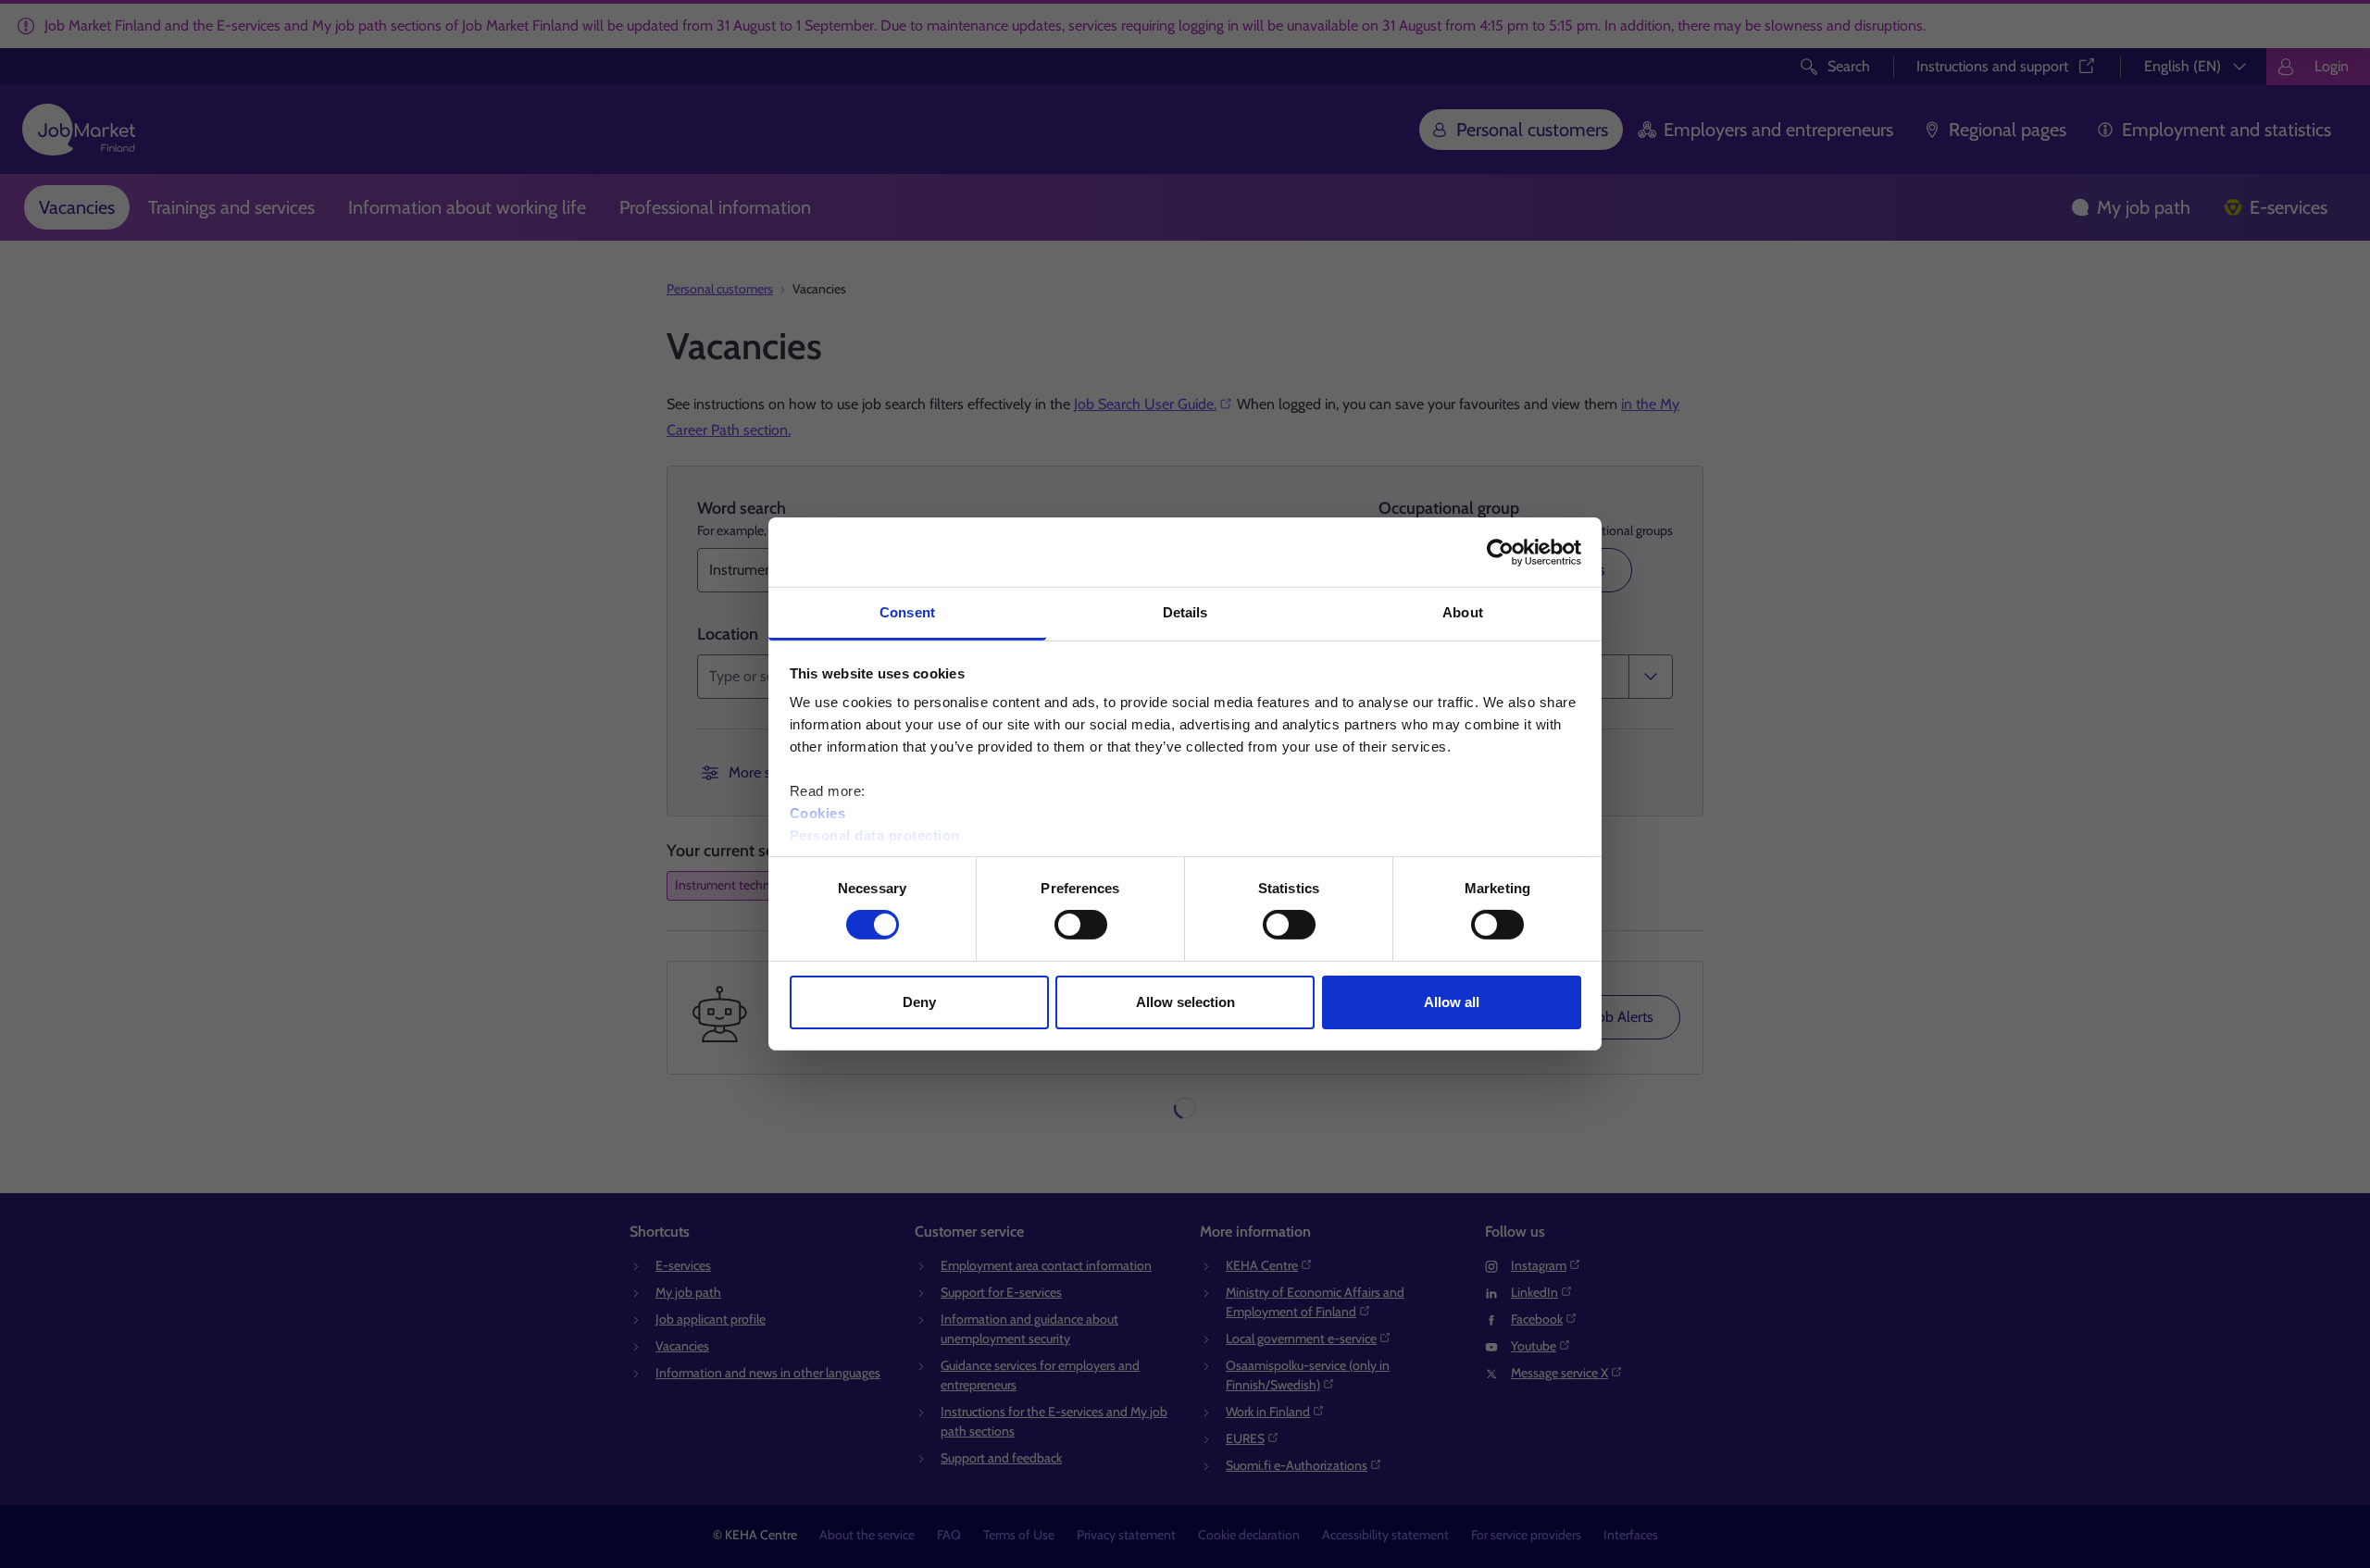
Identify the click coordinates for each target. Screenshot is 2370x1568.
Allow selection (1185, 1002)
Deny (919, 1002)
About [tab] (1463, 612)
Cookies (818, 813)
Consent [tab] (907, 612)
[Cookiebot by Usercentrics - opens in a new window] (1500, 552)
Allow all (1452, 1002)
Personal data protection (875, 835)
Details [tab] (1185, 612)
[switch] (1081, 925)
